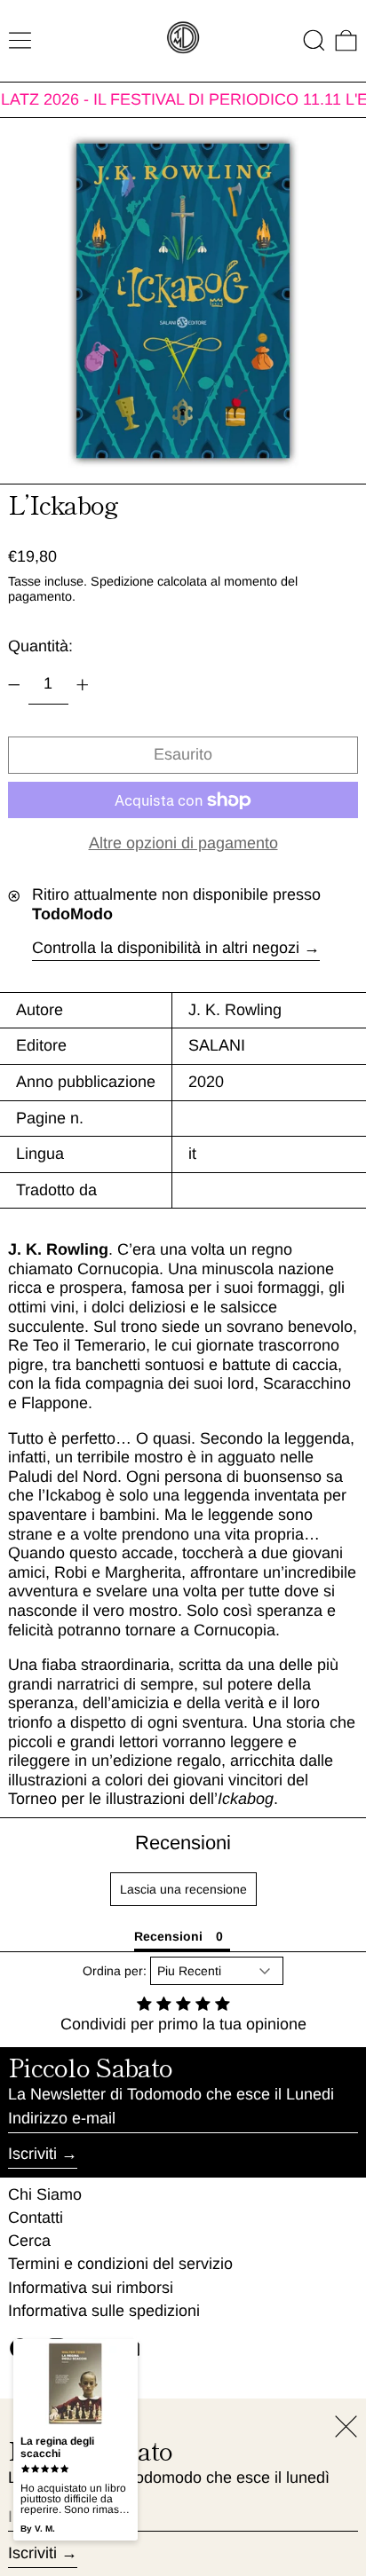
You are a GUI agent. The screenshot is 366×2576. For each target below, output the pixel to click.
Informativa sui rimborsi (91, 2288)
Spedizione (122, 581)
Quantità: (40, 646)
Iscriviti (32, 2154)
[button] (314, 40)
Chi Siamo (45, 2194)
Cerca (29, 2241)
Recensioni (183, 1843)
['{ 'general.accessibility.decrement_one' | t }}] (14, 685)
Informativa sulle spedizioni (104, 2311)
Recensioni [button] (168, 1936)
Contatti (36, 2218)
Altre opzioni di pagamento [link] (183, 843)
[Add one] (83, 685)
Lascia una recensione (183, 1889)
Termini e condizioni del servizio (120, 2264)
